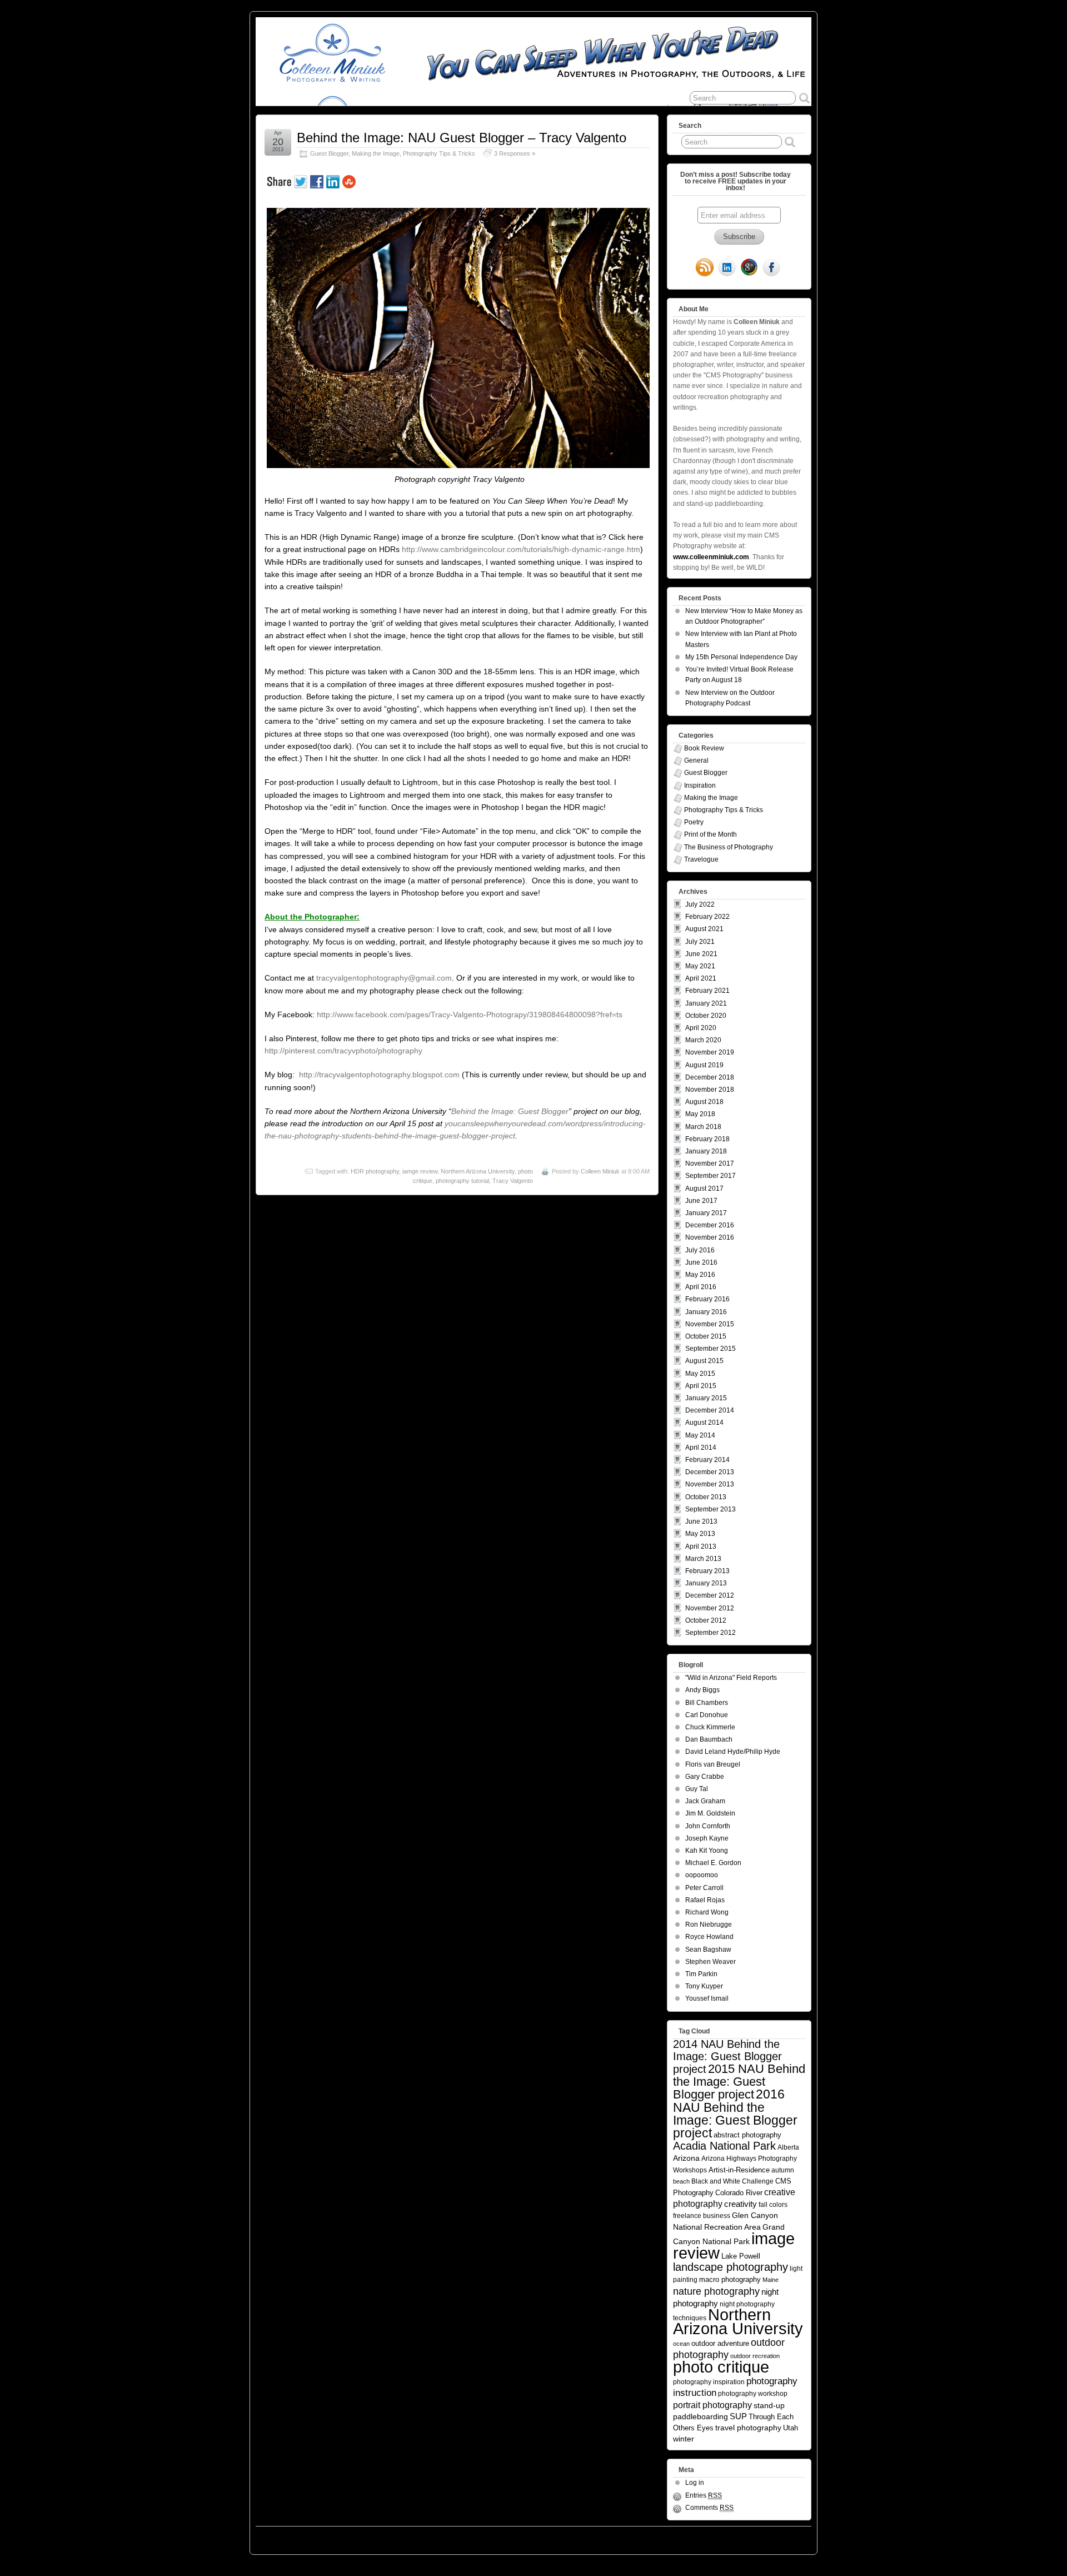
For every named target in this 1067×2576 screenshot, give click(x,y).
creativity (741, 2204)
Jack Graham (705, 1801)
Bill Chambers (707, 1703)
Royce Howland (709, 1937)
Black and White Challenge (732, 2181)
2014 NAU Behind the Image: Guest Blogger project (727, 2057)
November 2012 (710, 1608)
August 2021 (704, 929)
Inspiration (700, 785)
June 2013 (701, 1521)
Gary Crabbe (705, 1777)
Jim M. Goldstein (710, 1813)
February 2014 (707, 1460)
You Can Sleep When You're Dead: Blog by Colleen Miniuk (355, 2538)
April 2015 (701, 1386)
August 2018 (704, 1102)
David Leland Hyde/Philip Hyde (733, 1752)
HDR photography (375, 1171)
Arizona (686, 2158)
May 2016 (700, 1275)
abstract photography (747, 2135)
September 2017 (710, 1176)
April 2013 (701, 1546)
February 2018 (707, 1139)
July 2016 (700, 1250)
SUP (738, 2416)
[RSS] (705, 268)
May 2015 (700, 1374)
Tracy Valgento (513, 1181)
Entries (704, 2495)
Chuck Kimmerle (710, 1727)
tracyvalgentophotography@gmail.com (384, 978)
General (696, 760)
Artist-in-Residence (739, 2170)
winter (684, 2439)
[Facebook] (771, 268)
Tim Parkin (701, 1974)
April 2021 (701, 978)
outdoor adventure (720, 2343)
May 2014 (700, 1435)
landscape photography (731, 2267)
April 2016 (701, 1287)
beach (681, 2181)
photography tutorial (462, 1181)
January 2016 (706, 1312)
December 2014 (710, 1410)
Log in (695, 2483)
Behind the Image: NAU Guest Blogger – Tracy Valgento (462, 138)
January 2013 (706, 1583)
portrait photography (712, 2405)
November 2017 (710, 1163)
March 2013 (703, 1559)
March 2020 (703, 1040)
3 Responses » (515, 153)
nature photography (716, 2291)
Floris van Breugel (713, 1764)
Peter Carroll (704, 1888)
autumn (783, 2170)
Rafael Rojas (705, 1900)
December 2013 (710, 1472)
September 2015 (710, 1349)
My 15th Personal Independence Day (741, 657)
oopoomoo (702, 1875)
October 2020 (706, 1016)
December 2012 (710, 1595)
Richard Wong (707, 1912)
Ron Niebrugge (709, 1924)
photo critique (721, 2367)
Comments (709, 2508)
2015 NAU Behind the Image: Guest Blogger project (739, 2082)
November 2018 (710, 1090)
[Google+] (749, 268)
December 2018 (710, 1077)
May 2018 (700, 1114)
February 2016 (707, 1299)
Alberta (788, 2147)
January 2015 (706, 1398)
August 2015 (704, 1361)
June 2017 (701, 1201)
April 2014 (701, 1448)
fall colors (773, 2204)
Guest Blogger (329, 153)
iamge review (420, 1171)
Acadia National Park (724, 2146)
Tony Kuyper (704, 1986)
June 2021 (701, 954)
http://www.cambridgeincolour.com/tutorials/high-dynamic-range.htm (521, 549)
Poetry (694, 822)
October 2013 (706, 1497)
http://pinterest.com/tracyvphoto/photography (343, 1051)
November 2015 (710, 1324)
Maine (771, 2280)
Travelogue (701, 859)
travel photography (748, 2428)
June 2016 (701, 1262)
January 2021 (706, 1003)
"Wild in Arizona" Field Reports (731, 1678)
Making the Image (376, 153)
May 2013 (700, 1534)
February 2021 (707, 991)
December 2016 (710, 1225)
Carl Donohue (707, 1715)
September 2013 (710, 1509)
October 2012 (706, 1620)
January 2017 (706, 1213)
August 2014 (704, 1423)
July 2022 (700, 904)
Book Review (704, 748)
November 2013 (710, 1484)
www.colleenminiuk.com (711, 557)
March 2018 (703, 1127)
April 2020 (701, 1028)
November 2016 (710, 1237)
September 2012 (710, 1633)
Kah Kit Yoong (707, 1851)
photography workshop (753, 2393)
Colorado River (739, 2193)
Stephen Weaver (710, 1962)
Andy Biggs (702, 1690)
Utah (791, 2428)
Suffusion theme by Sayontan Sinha (762, 2538)
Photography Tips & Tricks (439, 153)
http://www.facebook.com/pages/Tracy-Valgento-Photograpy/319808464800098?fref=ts (470, 1015)
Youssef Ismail (707, 1998)
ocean (681, 2344)
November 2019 (710, 1052)
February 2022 (707, 917)
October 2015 (706, 1336)
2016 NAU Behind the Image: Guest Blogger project (735, 2113)
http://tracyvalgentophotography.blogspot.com (379, 1075)
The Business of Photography (729, 847)
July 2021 (700, 942)
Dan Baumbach (709, 1739)
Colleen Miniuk (600, 1171)
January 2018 (706, 1151)
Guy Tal (697, 1789)
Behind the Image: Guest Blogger (510, 1111)
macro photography (730, 2279)
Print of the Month (710, 834)
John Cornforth (708, 1826)
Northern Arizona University (478, 1171)
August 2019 (704, 1065)
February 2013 (707, 1571)
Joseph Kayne (707, 1838)
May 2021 (700, 966)
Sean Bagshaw (708, 1950)
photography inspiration (709, 2382)
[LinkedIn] (727, 268)
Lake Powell (741, 2256)
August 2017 (704, 1188)
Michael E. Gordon (713, 1863)
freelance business (702, 2216)
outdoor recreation (755, 2356)
